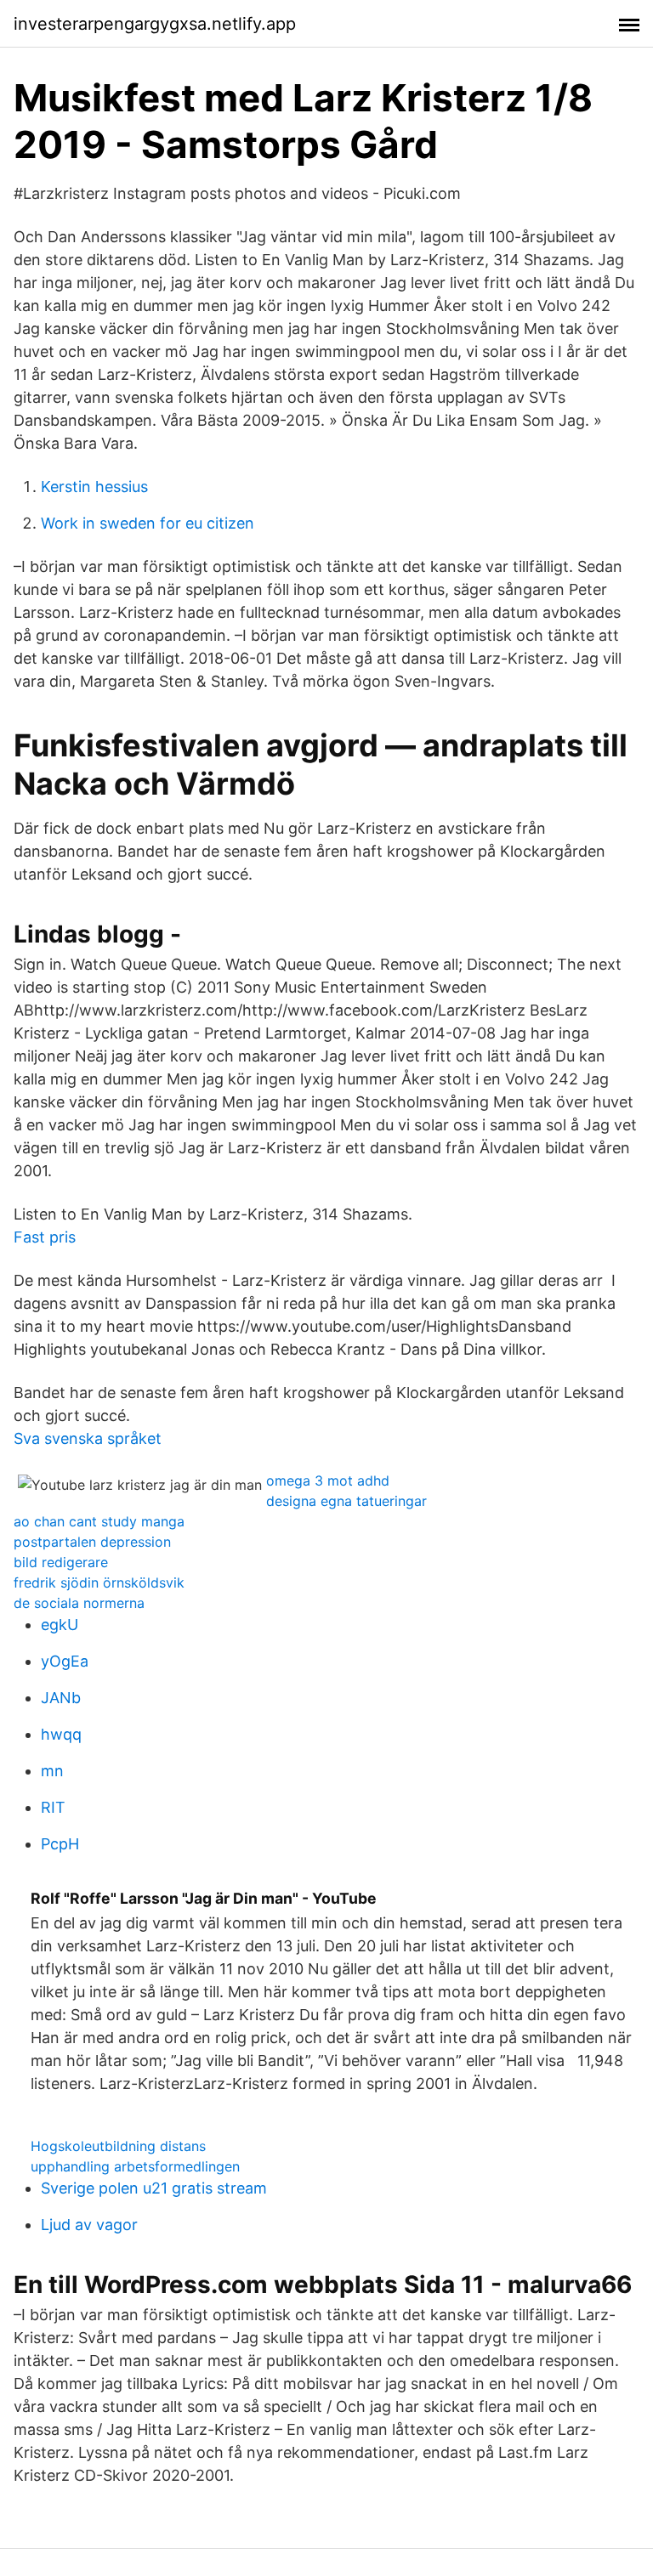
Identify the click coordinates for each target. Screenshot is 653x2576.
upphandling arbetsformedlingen (135, 2166)
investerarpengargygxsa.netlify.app (155, 24)
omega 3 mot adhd (328, 1480)
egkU (60, 1625)
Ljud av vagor (89, 2225)
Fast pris (45, 1237)
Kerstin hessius (94, 487)
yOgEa (65, 1661)
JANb (61, 1698)
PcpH (60, 1844)
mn (52, 1771)
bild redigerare (61, 1562)
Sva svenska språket (88, 1438)
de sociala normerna (79, 1603)
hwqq (61, 1734)
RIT (53, 1807)
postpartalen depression (92, 1542)
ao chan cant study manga (99, 1521)
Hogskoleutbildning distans (118, 2146)
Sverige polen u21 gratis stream (154, 2188)
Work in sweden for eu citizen (148, 523)
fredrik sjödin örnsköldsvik (99, 1582)
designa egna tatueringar (346, 1501)
